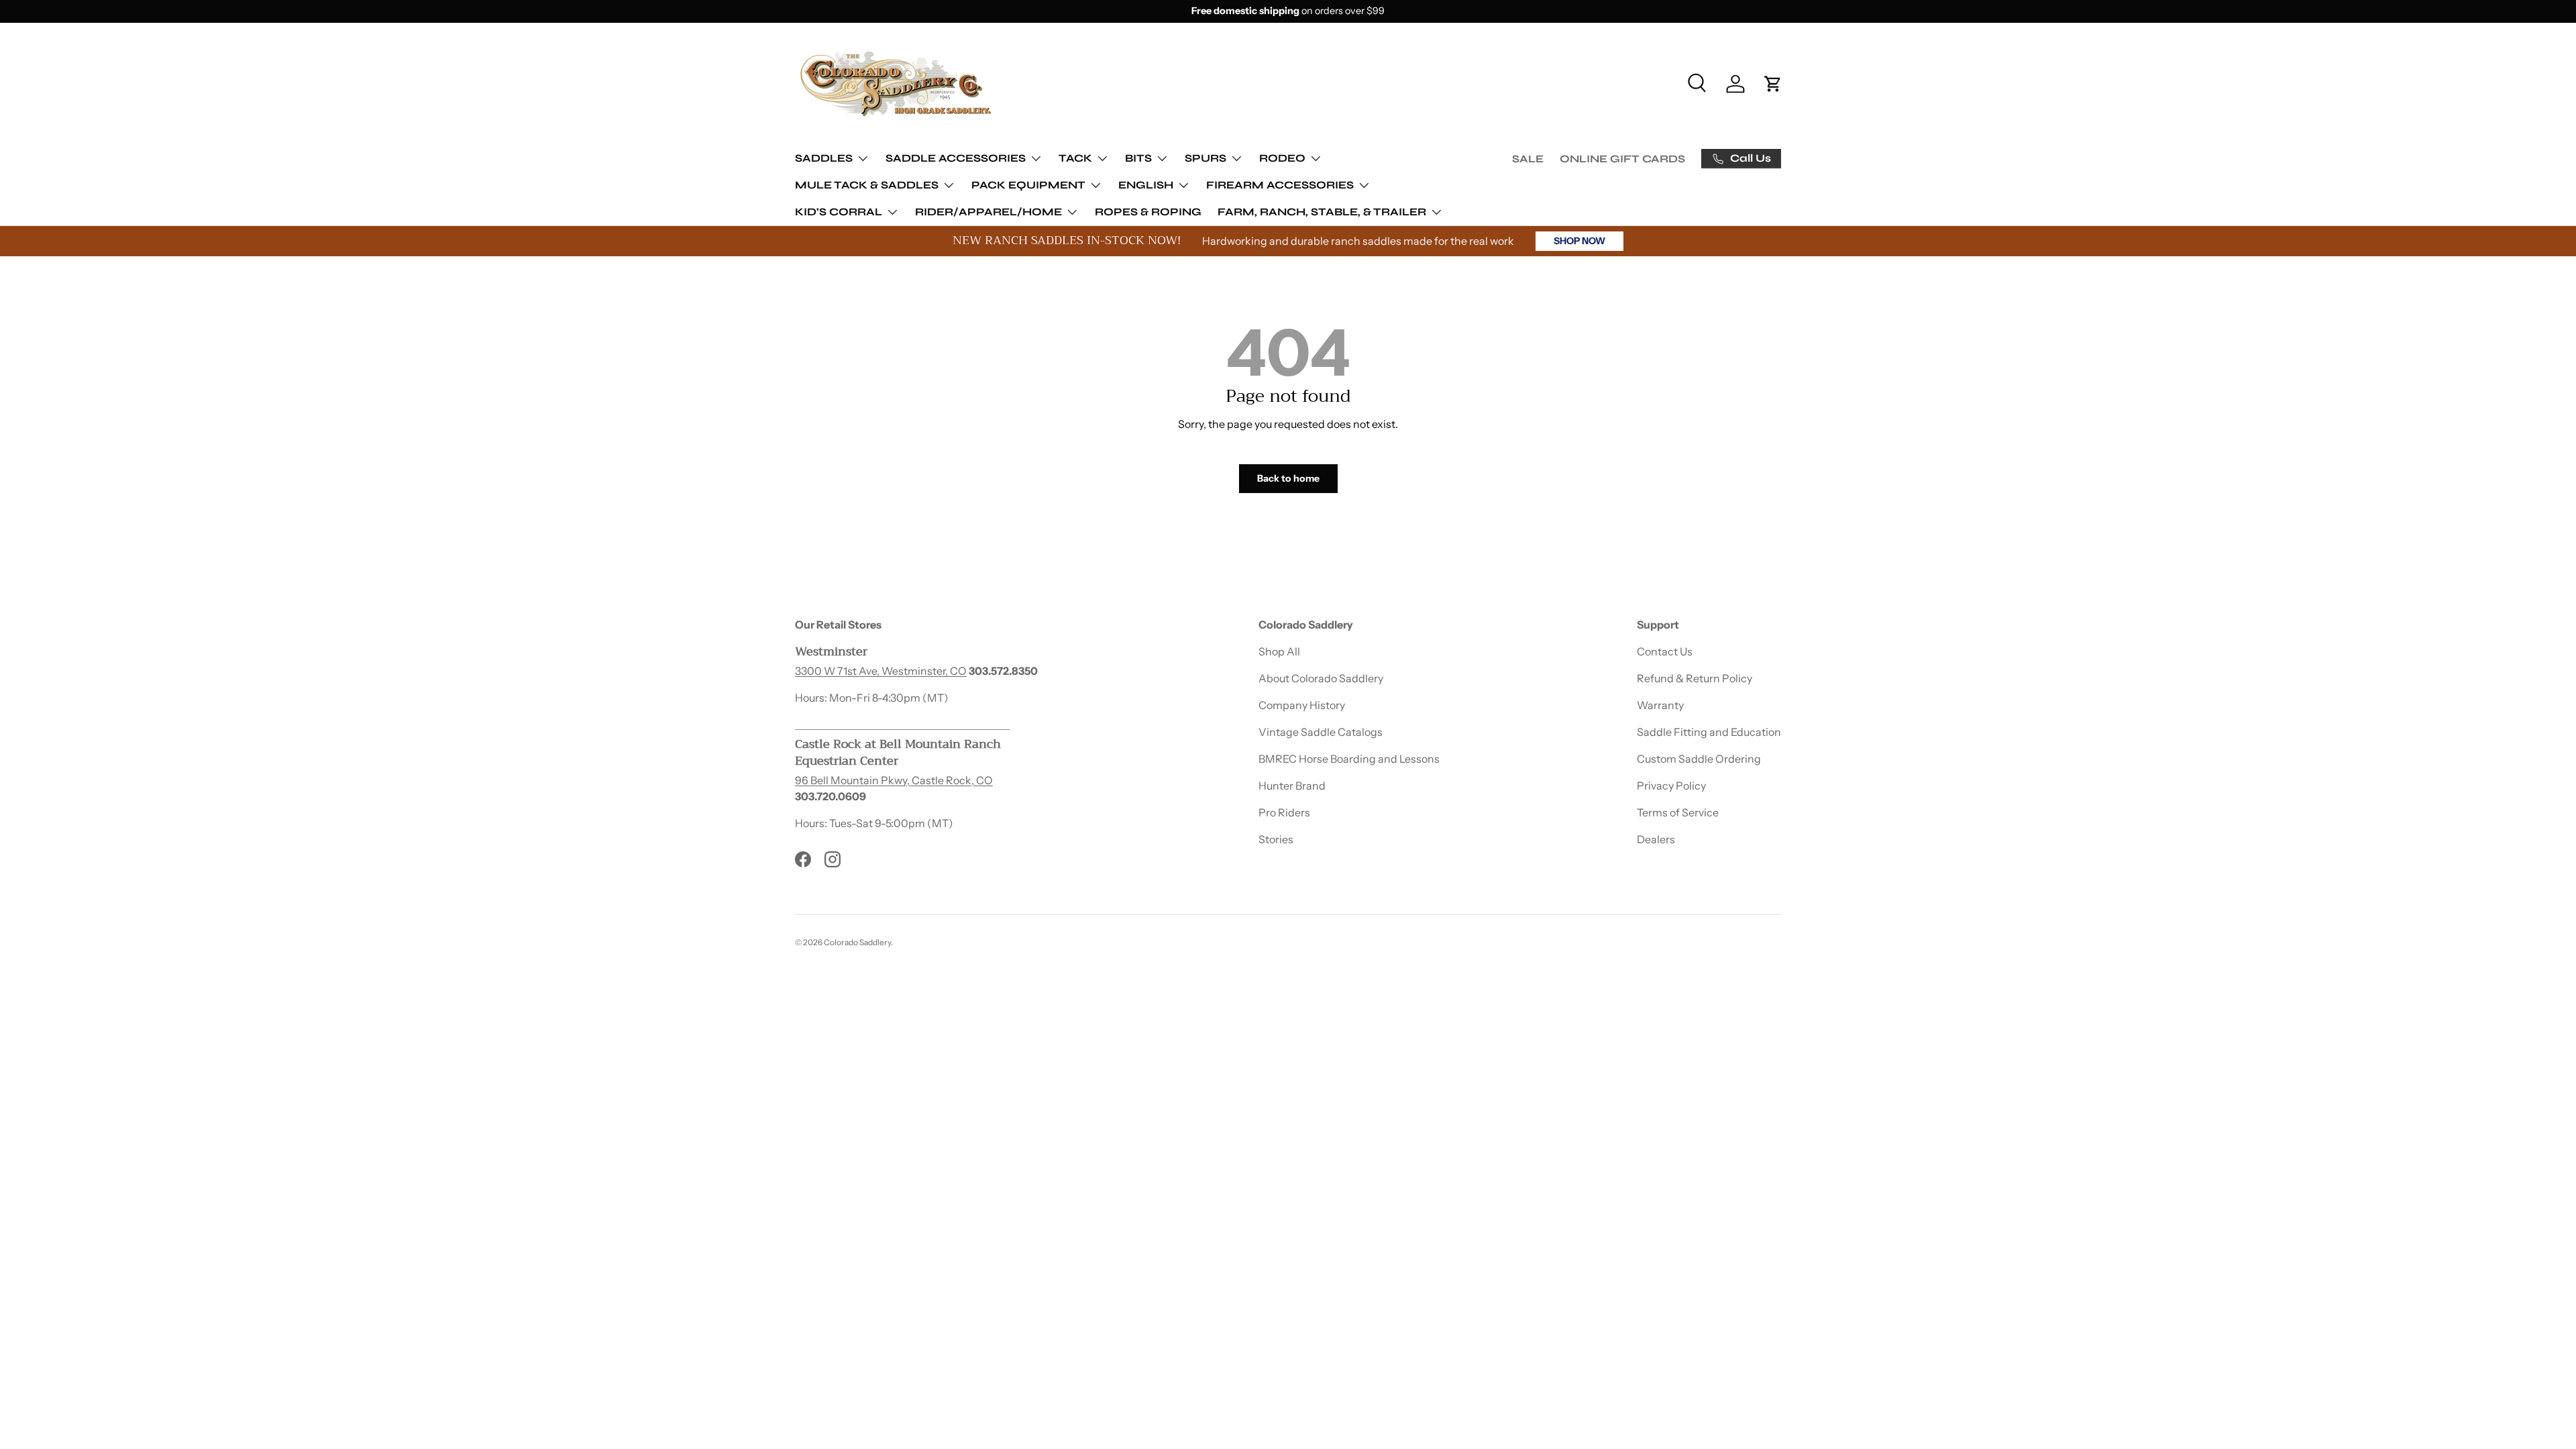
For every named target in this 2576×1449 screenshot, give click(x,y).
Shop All (1279, 651)
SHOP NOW (1579, 241)
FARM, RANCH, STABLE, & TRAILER (1322, 212)
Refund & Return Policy (1695, 678)
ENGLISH (1146, 185)
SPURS (1205, 158)
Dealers (1656, 839)
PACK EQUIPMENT (1028, 185)
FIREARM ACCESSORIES (1280, 185)
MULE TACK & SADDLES (867, 185)
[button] (1773, 84)
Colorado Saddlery (857, 942)
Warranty (1660, 705)
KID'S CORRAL (839, 212)
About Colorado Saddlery (1321, 678)
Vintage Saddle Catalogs (1321, 732)
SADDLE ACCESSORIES (956, 158)
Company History (1302, 705)
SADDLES (824, 158)
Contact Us (1665, 651)
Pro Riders (1284, 812)
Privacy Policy (1671, 786)
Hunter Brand (1292, 786)
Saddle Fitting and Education (1709, 732)
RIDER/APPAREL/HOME (988, 212)
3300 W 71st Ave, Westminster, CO (881, 671)
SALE (1528, 159)
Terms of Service (1678, 812)
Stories (1276, 839)
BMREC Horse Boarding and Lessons (1349, 759)
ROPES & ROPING (1148, 212)
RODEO (1282, 158)
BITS (1138, 158)
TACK (1075, 158)
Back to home (1288, 478)
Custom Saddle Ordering (1699, 759)
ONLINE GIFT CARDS (1622, 159)
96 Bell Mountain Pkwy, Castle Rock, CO (894, 780)
